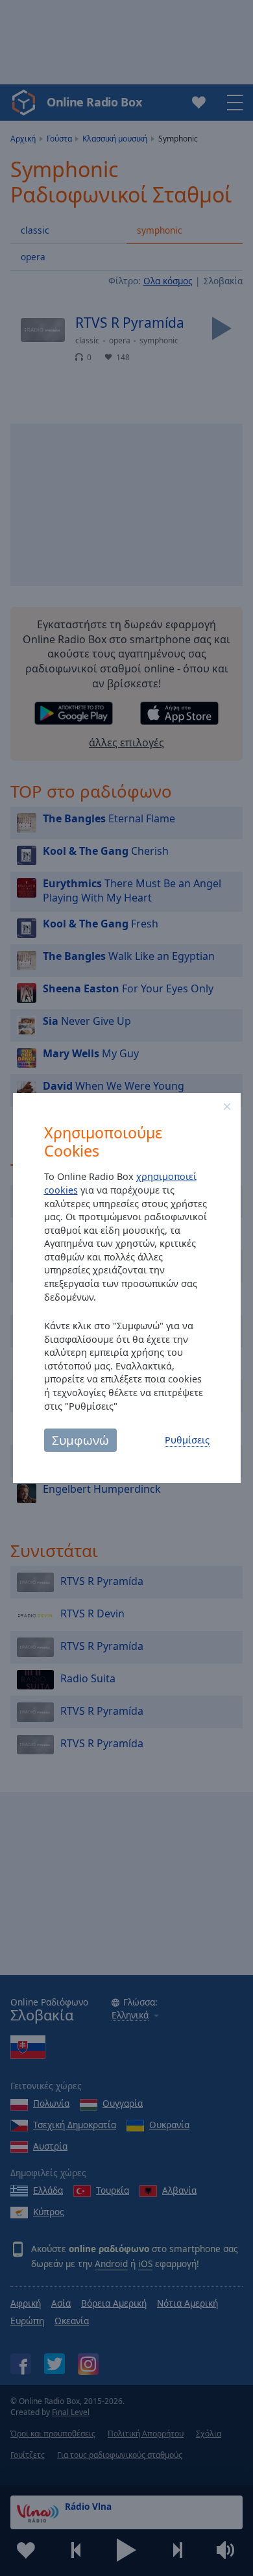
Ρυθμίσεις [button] (187, 1440)
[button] (227, 1107)
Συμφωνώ (80, 1440)
